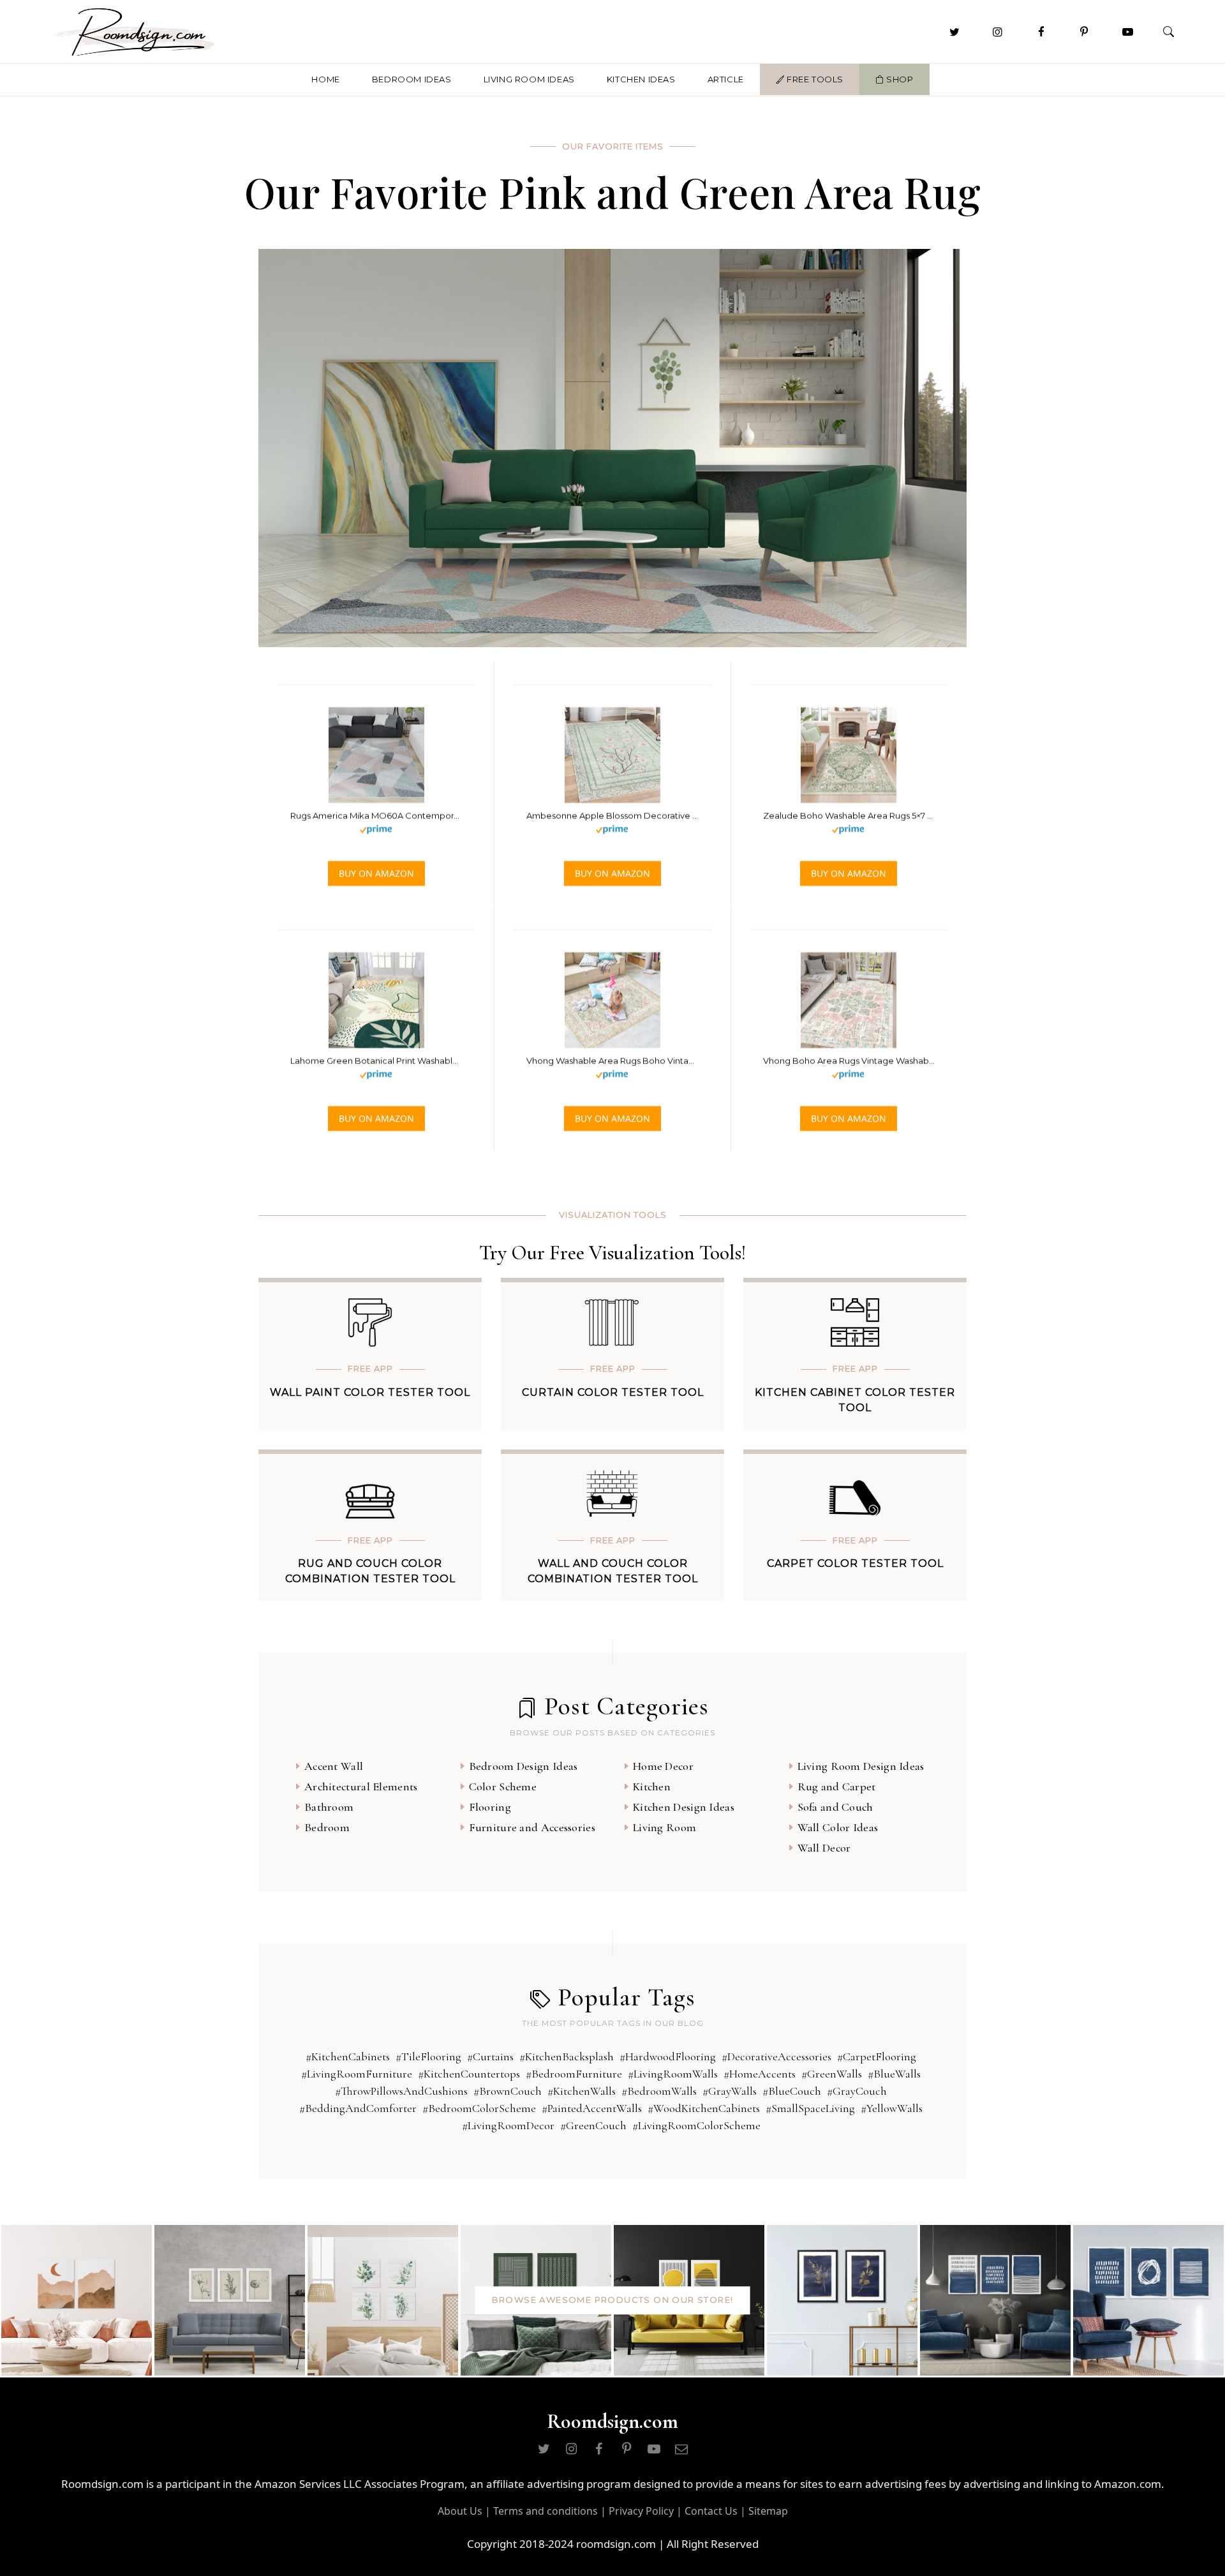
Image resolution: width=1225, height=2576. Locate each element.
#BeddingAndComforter (358, 2108)
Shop (899, 79)
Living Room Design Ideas (861, 1766)
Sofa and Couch (835, 1807)
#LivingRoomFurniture (357, 2074)
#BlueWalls (894, 2074)
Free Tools (814, 79)
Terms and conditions (546, 2511)
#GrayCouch (857, 2091)
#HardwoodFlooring (668, 2056)
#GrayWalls (730, 2091)
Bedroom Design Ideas (523, 1766)
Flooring (490, 1807)
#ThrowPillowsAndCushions (401, 2091)
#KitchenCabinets (348, 2056)
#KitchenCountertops (469, 2074)
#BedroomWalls (659, 2091)
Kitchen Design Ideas (684, 1807)
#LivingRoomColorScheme (696, 2125)
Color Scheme (503, 1786)
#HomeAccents (760, 2074)
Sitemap (768, 2511)
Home (325, 79)
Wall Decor (824, 1848)
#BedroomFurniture (574, 2074)
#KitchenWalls (582, 2091)
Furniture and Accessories (532, 1827)
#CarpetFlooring (877, 2056)
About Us (460, 2511)
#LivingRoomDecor (508, 2125)
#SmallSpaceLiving (810, 2108)
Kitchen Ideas (641, 79)
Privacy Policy (641, 2511)
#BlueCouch (792, 2091)
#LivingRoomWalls (673, 2074)
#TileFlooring (428, 2056)
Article (726, 79)
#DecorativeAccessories (776, 2056)
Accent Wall (334, 1766)
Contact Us (711, 2511)
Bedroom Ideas (412, 79)
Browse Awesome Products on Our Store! (613, 2300)
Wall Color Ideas (838, 1827)
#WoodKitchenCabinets (704, 2108)
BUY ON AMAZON (376, 873)
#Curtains (490, 2056)
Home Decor (663, 1766)
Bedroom (327, 1827)
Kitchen (652, 1786)
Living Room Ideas (529, 79)
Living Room (664, 1827)
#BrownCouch (508, 2091)
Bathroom (329, 1807)
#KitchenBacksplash (567, 2056)
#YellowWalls (892, 2108)
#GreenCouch (593, 2125)
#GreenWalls (832, 2074)
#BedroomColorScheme (479, 2108)
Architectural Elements (361, 1786)
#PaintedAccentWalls (592, 2108)
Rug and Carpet (837, 1786)
